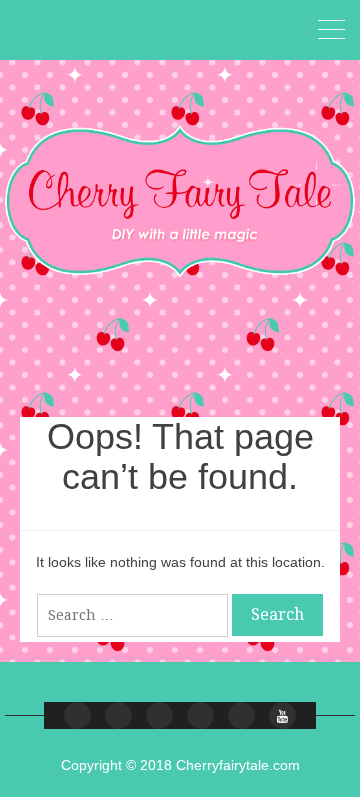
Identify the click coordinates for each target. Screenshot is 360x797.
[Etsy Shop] (118, 715)
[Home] (77, 715)
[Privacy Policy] (241, 715)
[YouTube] (282, 715)
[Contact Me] (159, 715)
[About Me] (200, 715)
